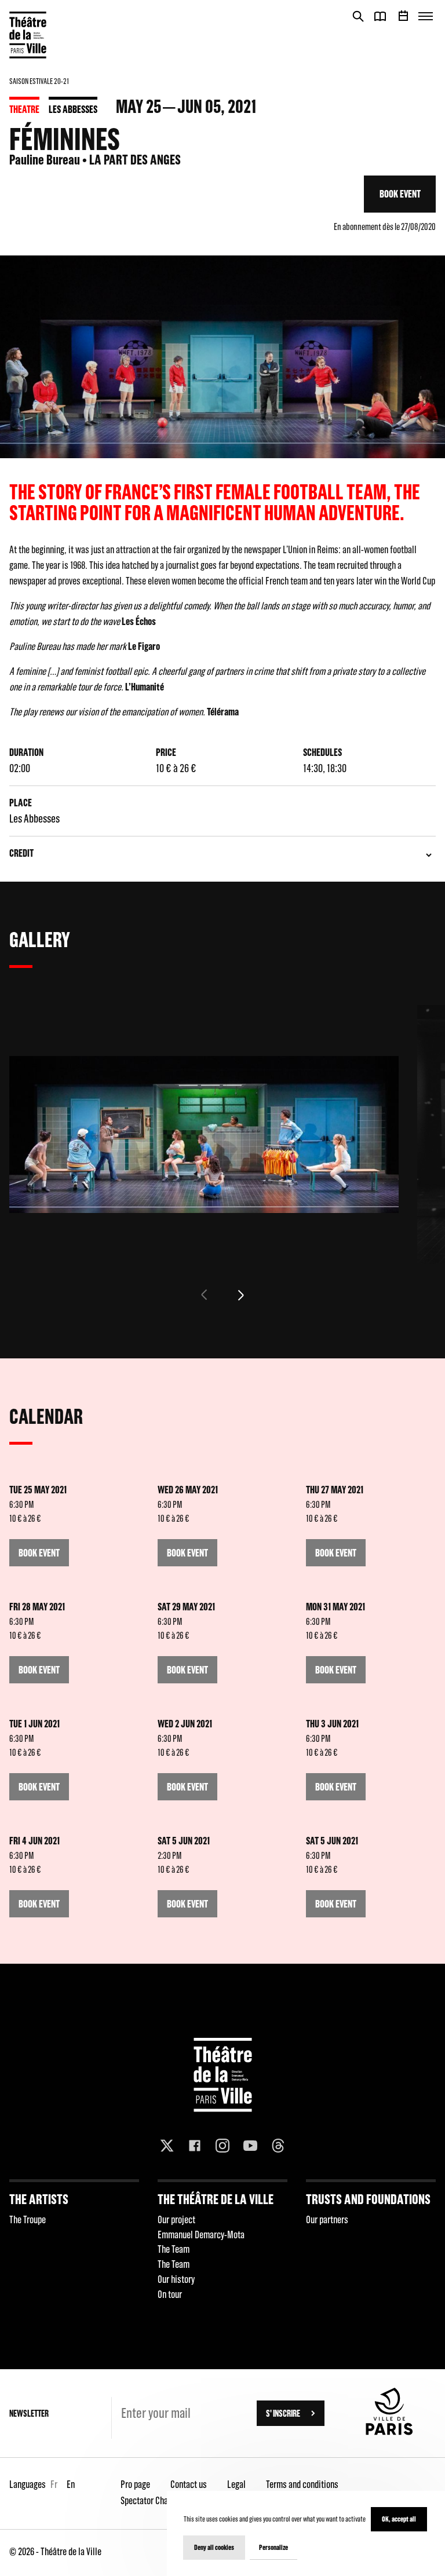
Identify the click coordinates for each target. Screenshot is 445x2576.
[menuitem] (74, 2244)
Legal (236, 2484)
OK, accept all (399, 2519)
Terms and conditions (302, 2484)
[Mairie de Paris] (389, 2432)
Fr (54, 2484)
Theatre (24, 109)
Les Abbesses (73, 109)
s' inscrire (283, 2413)
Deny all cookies (214, 2547)
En (71, 2484)
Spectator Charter (151, 2500)
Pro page (135, 2484)
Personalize (273, 2547)
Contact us (189, 2484)
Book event (400, 194)
